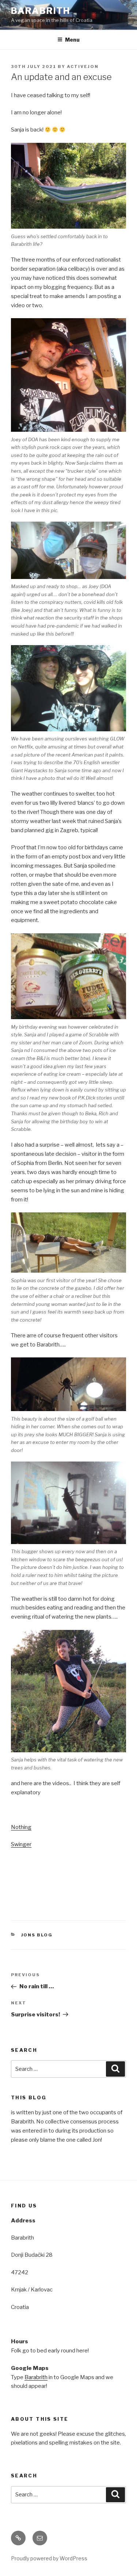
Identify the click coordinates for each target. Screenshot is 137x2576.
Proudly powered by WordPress (49, 2558)
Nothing (21, 1827)
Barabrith (41, 11)
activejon (83, 66)
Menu (72, 40)
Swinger (21, 1844)
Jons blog (37, 1935)
